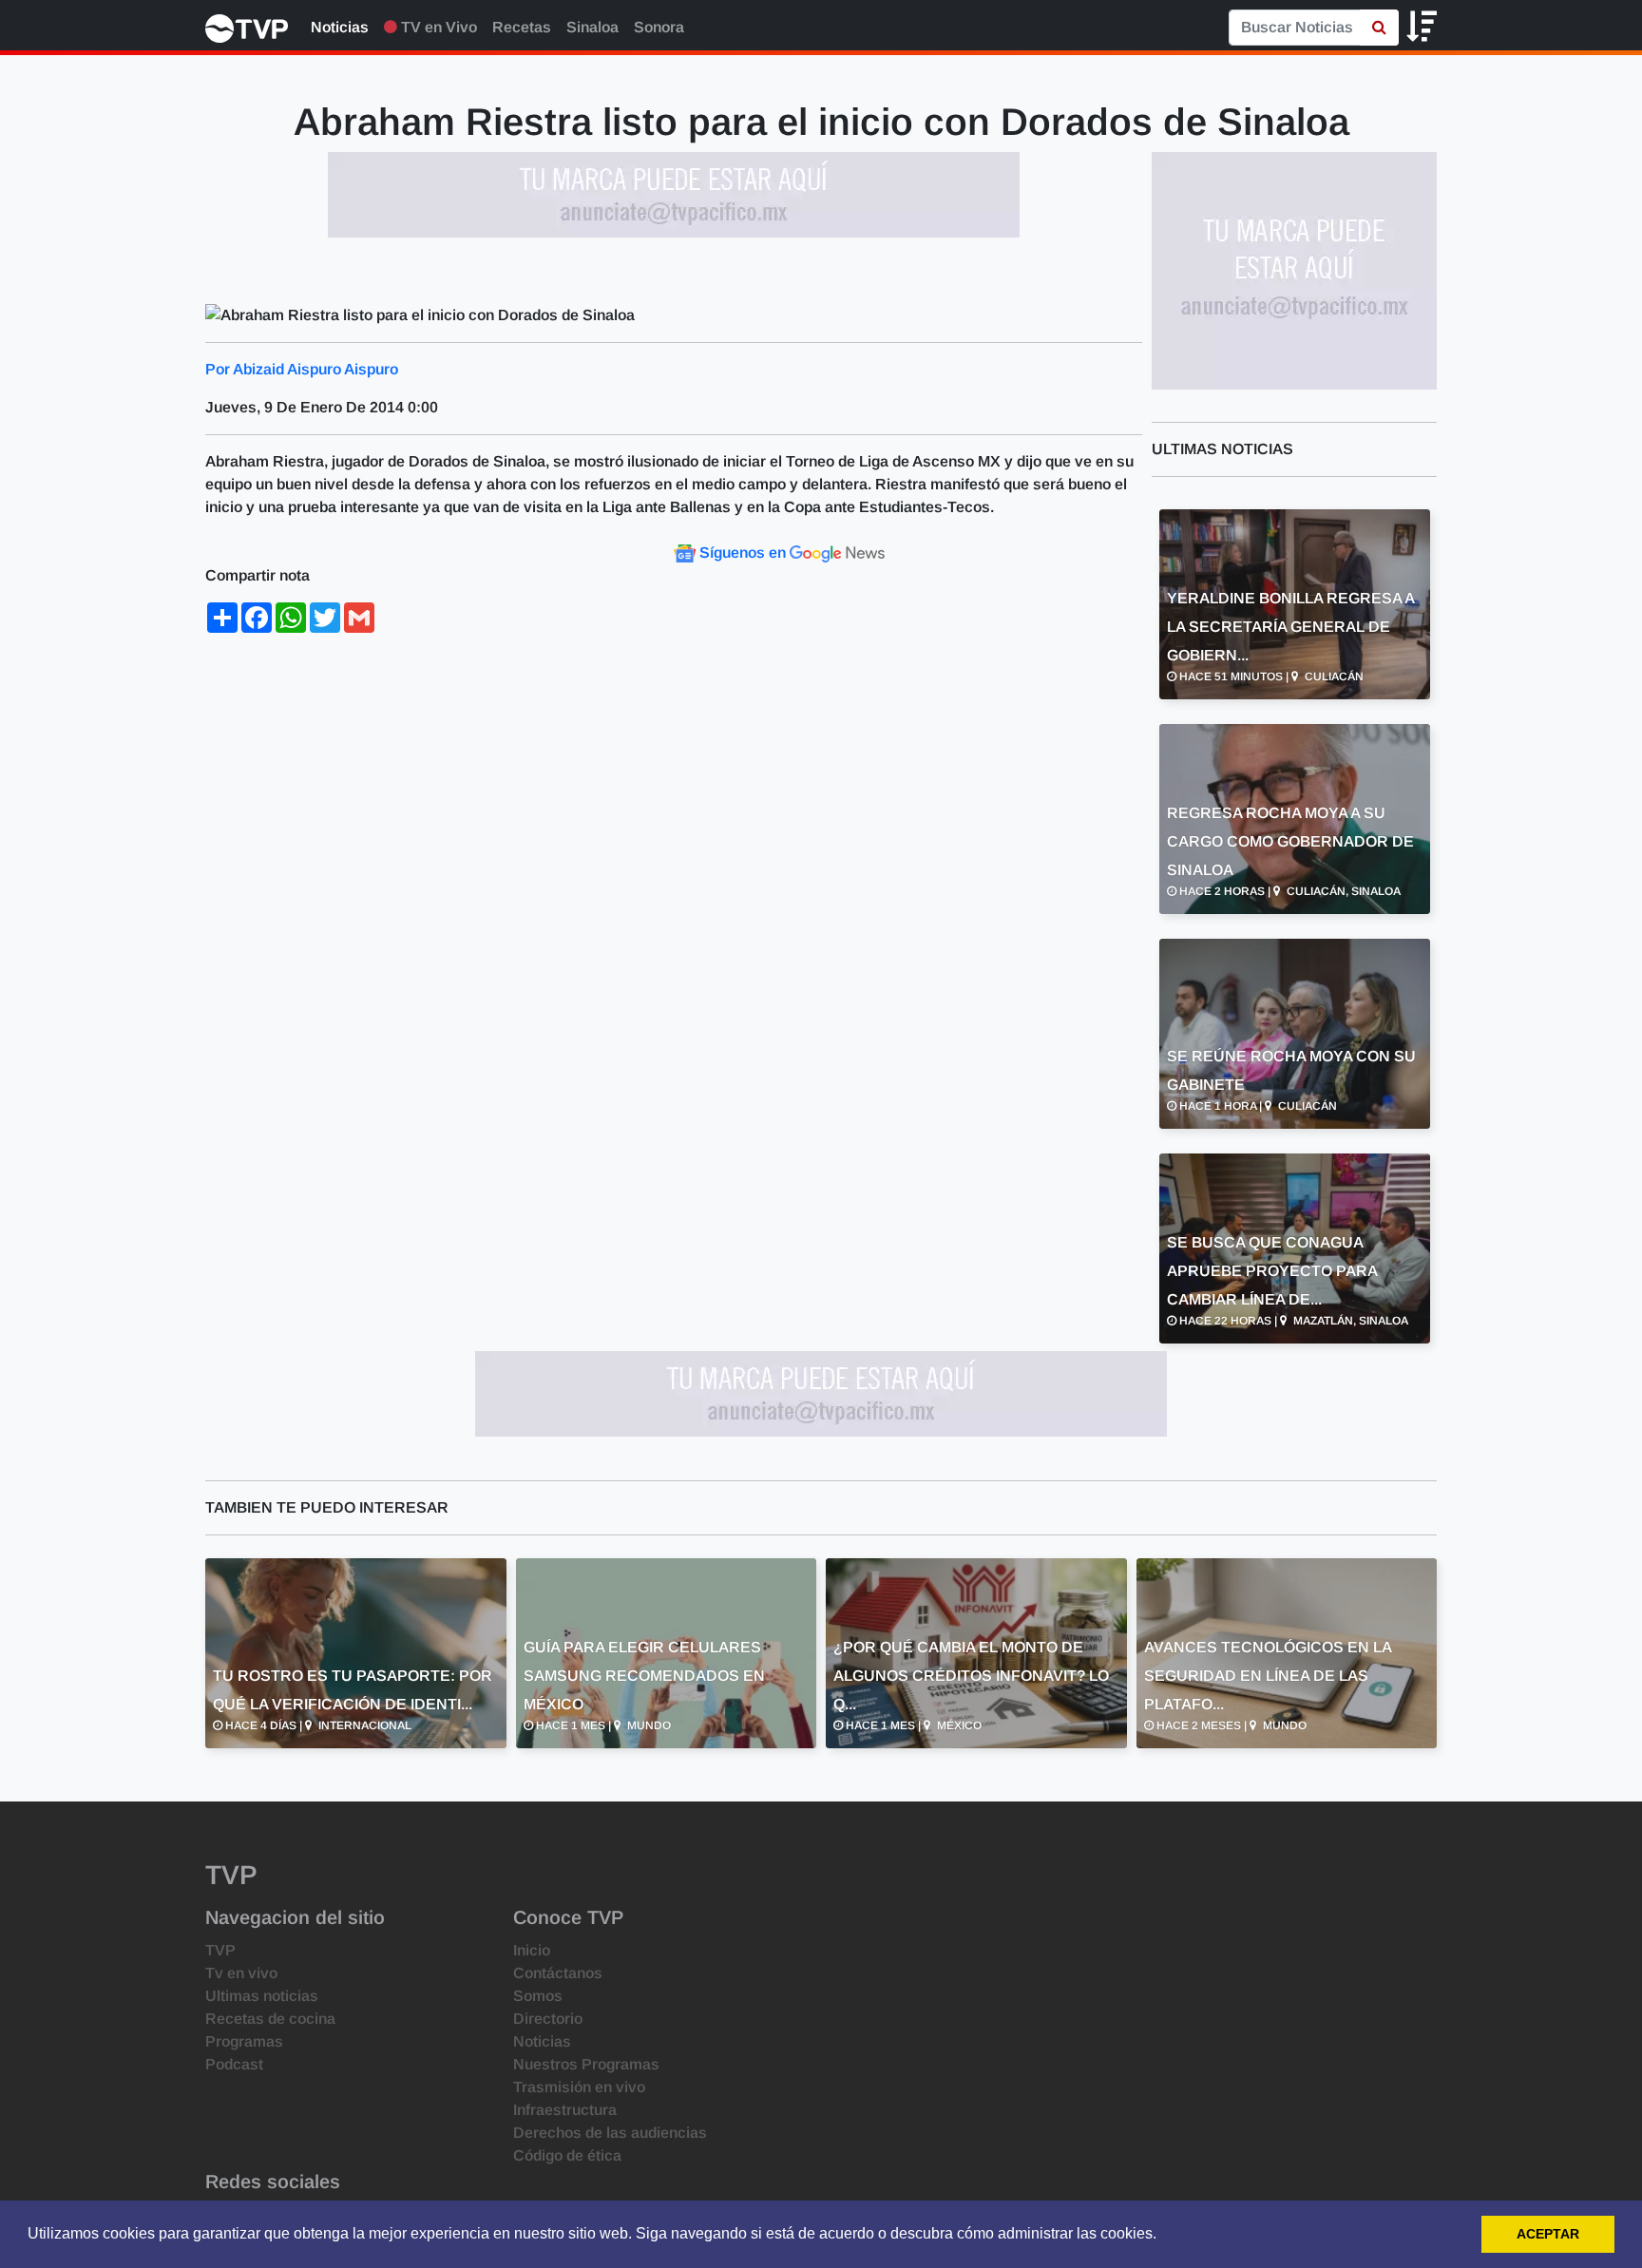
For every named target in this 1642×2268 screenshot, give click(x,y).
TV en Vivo (437, 27)
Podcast (234, 2064)
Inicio (532, 1950)
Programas (244, 2041)
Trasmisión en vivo (579, 2087)
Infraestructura (565, 2110)
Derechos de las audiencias (610, 2133)
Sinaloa (592, 27)
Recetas (522, 27)
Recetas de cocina (270, 2019)
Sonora (659, 27)
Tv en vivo (241, 1973)
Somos (538, 1996)
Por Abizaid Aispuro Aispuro (302, 369)
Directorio (548, 2019)
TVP (220, 1950)
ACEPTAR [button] (1548, 2234)
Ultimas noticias (262, 1996)
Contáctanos (558, 1973)
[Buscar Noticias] (1379, 28)
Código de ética (567, 2155)
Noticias (340, 27)
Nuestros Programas (586, 2064)
